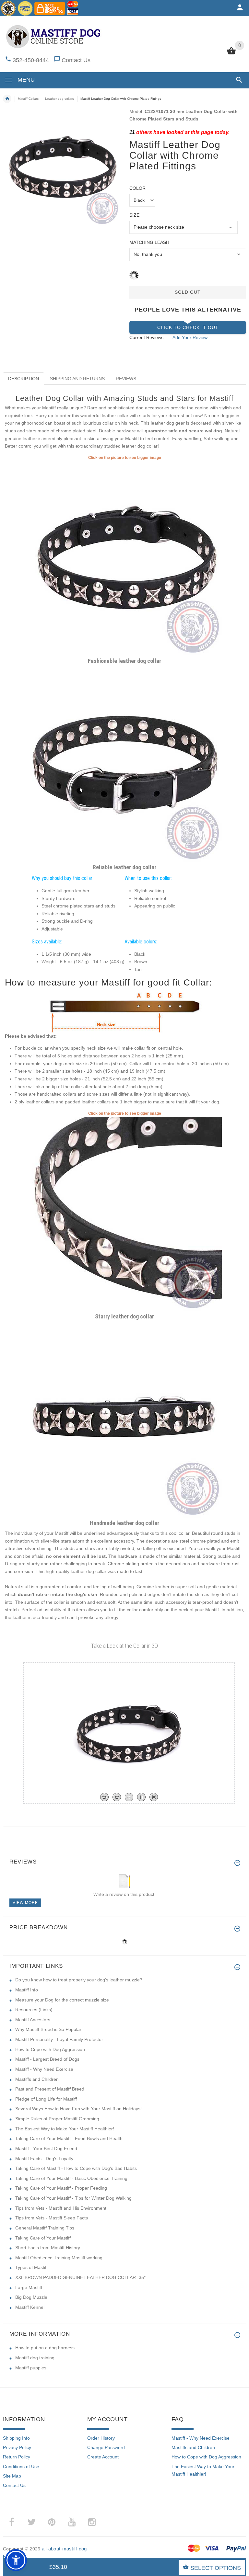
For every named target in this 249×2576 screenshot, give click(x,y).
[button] (238, 80)
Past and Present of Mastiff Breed (50, 2089)
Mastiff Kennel (30, 2307)
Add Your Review (190, 337)
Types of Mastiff (31, 2267)
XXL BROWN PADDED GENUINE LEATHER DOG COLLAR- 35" (80, 2277)
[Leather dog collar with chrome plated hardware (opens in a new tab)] (124, 764)
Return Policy (17, 2457)
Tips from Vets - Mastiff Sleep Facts (52, 2218)
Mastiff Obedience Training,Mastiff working (59, 2258)
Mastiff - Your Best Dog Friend (46, 2149)
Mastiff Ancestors (33, 2020)
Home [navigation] (7, 99)
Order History (101, 2438)
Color (137, 188)
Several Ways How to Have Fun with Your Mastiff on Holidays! (78, 2109)
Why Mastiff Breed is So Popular (48, 2029)
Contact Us (76, 60)
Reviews (126, 379)
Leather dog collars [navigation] (59, 99)
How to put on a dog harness (45, 2348)
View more (25, 1903)
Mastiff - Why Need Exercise (44, 2069)
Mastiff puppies (31, 2368)
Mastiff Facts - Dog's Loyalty (44, 2159)
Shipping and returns (77, 379)
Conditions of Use (21, 2467)
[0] (231, 54)
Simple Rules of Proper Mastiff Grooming (57, 2119)
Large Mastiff (29, 2287)
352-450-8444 (31, 60)
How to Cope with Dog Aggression (50, 2049)
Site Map (12, 2476)
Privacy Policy (17, 2447)
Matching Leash (149, 242)
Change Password (106, 2447)
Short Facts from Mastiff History (48, 2248)
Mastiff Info (27, 1990)
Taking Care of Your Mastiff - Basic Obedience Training (71, 2178)
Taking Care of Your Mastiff (43, 2238)
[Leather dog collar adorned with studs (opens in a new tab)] (124, 558)
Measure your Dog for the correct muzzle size (62, 2000)
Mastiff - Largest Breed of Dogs (47, 2059)
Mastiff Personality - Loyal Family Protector (59, 2039)
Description (24, 379)
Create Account (103, 2457)
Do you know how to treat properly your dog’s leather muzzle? (79, 1980)
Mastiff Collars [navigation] (28, 99)
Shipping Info (16, 2438)
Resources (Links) (34, 2010)
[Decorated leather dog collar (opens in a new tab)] (124, 1214)
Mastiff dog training (35, 2358)
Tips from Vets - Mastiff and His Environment (61, 2208)
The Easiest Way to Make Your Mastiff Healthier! (65, 2129)
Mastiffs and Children (37, 2079)
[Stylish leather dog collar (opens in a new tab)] (124, 1420)
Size (134, 215)
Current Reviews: (147, 337)
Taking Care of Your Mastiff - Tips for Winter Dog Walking (73, 2198)
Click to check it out (188, 327)
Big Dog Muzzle (31, 2297)
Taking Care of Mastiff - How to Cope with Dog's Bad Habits (76, 2168)
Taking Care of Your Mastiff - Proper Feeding (61, 2188)
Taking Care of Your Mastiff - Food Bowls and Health (69, 2138)
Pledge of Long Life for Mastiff (46, 2099)
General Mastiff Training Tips (45, 2228)
